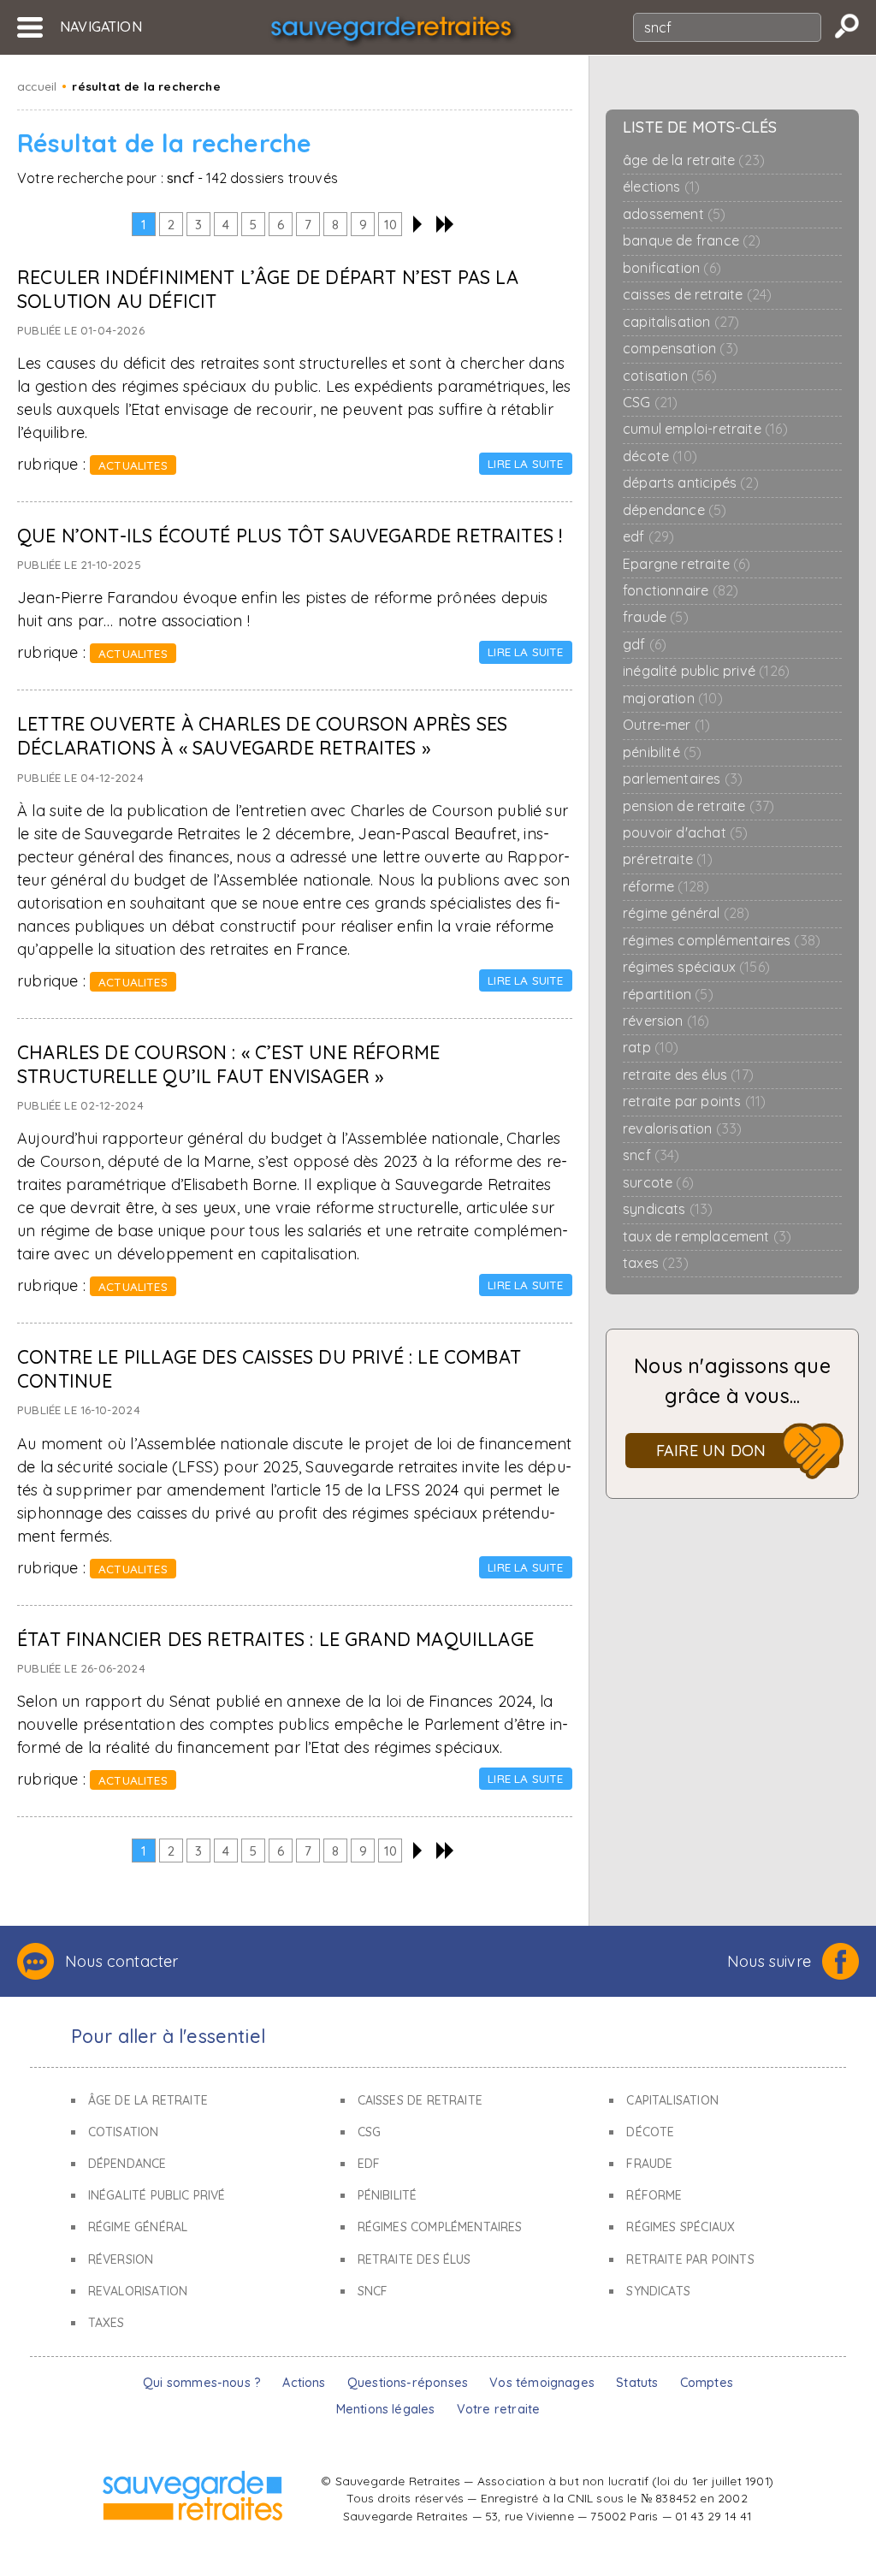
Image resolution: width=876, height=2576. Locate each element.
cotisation (670, 376)
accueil (37, 86)
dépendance (675, 510)
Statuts (637, 2383)
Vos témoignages (542, 2383)
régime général (686, 913)
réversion (666, 1021)
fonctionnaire (681, 591)
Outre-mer (666, 725)
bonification (672, 268)
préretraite (668, 859)
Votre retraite (499, 2409)
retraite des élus (688, 1075)
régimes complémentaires (722, 941)
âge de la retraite (694, 160)
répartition (668, 995)
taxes (656, 1263)
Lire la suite (525, 463)
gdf (645, 645)
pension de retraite (698, 806)
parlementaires (683, 779)
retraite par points (694, 1101)
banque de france (692, 241)
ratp (651, 1048)
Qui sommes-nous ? (202, 2383)
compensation (681, 349)
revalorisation (682, 1129)
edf (648, 537)
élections (661, 187)
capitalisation (681, 322)
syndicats (668, 1209)
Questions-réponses (408, 2383)
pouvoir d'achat (685, 833)
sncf (651, 1155)
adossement (675, 214)
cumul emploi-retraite (705, 429)
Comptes (707, 2383)
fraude (656, 617)
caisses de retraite (697, 295)
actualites (133, 465)
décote (660, 456)
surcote (658, 1183)
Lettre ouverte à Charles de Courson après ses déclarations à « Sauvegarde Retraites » (262, 735)
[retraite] (391, 32)
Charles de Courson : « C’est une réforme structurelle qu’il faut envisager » (228, 1064)
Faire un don (711, 1451)
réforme (666, 887)
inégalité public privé (706, 671)
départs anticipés (691, 483)
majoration (673, 699)
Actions (304, 2383)
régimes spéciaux (696, 967)
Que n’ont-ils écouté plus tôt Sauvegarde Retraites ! (290, 535)
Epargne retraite (687, 564)
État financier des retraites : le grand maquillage (275, 1639)
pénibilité (663, 752)
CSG (650, 403)
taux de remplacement (707, 1237)
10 (391, 225)
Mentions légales (386, 2409)
